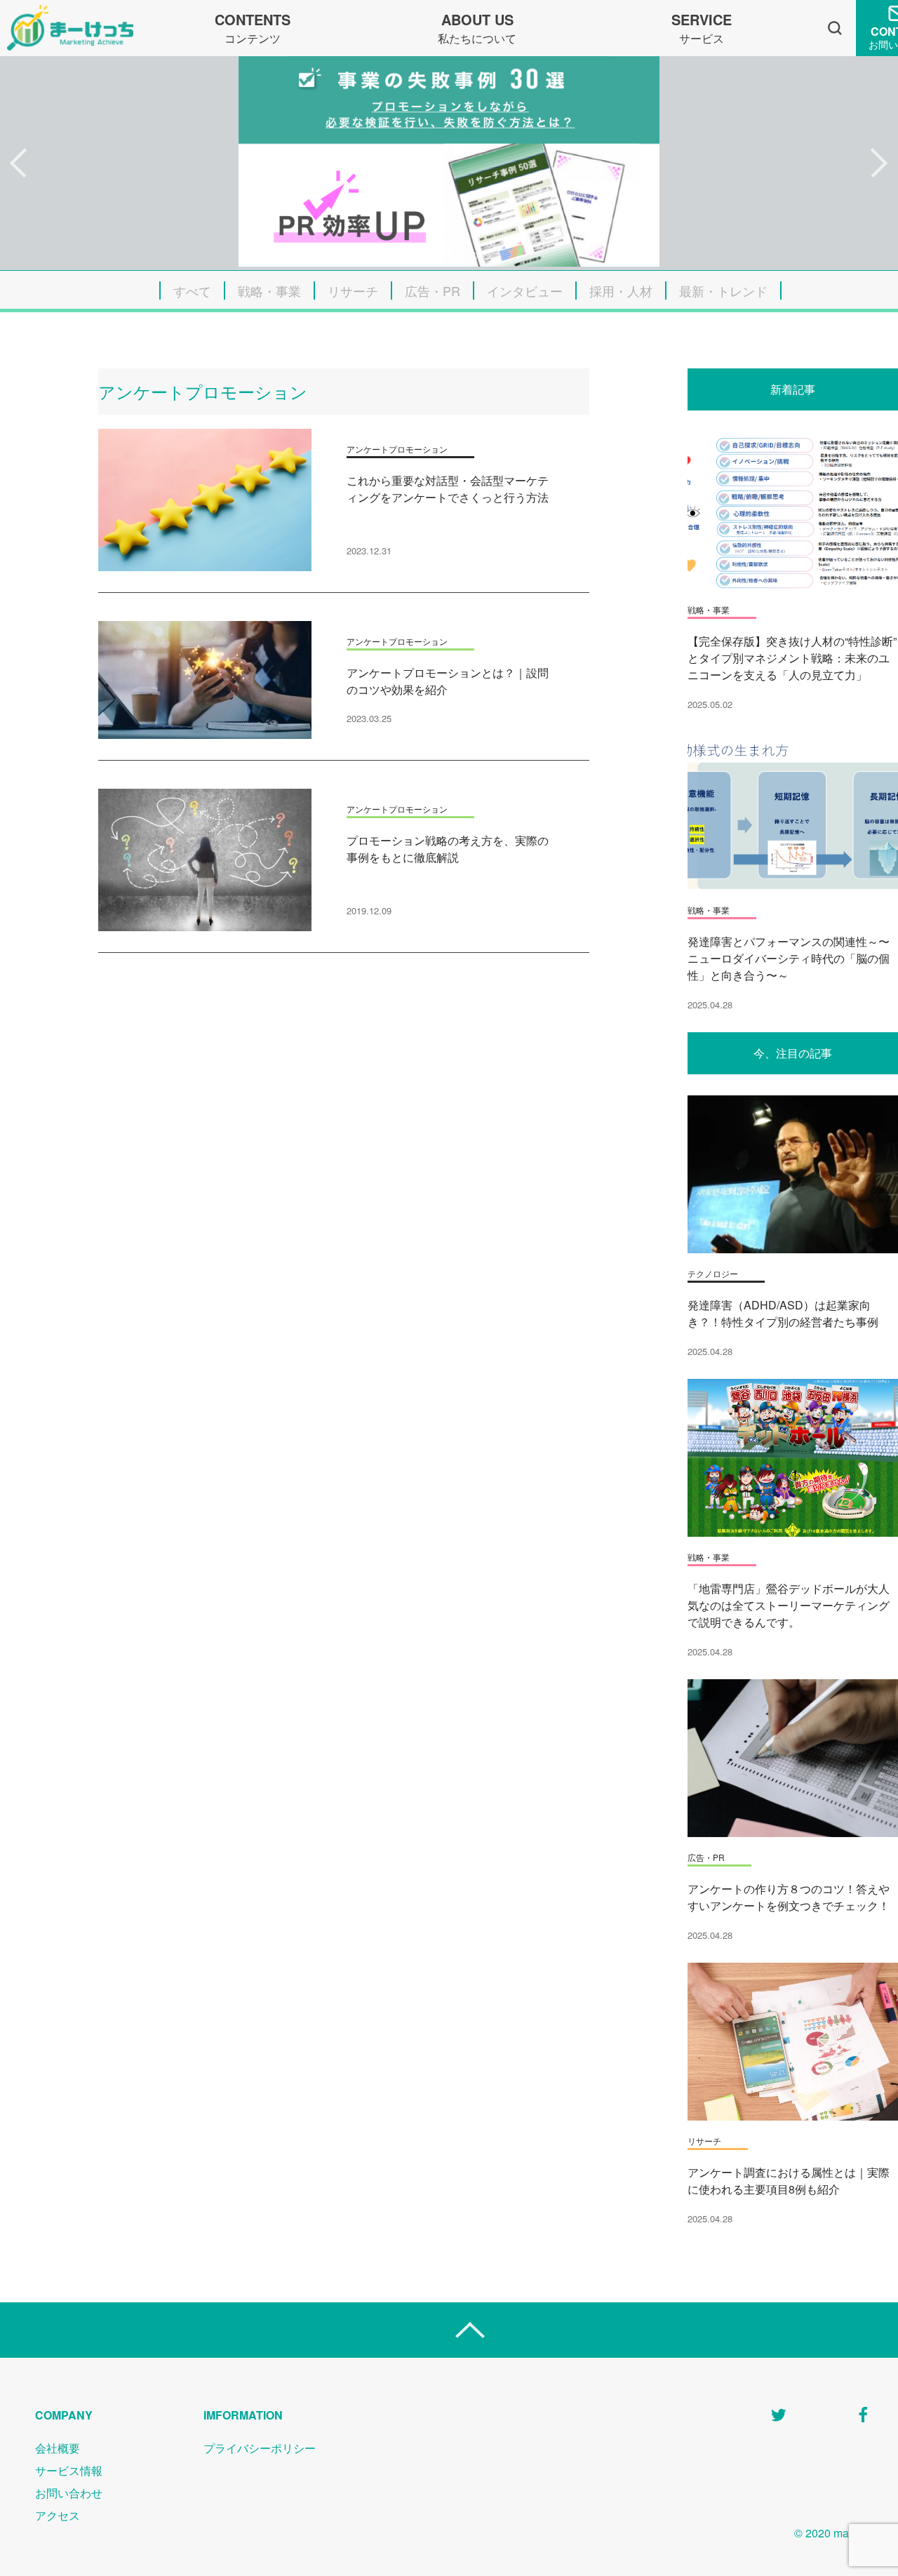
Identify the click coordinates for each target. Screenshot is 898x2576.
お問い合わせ (69, 2493)
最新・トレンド (723, 291)
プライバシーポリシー (260, 2448)
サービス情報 (69, 2470)
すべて (192, 291)
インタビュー (525, 291)
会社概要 (58, 2448)
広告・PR (433, 291)
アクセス (58, 2515)
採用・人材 (621, 291)
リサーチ (353, 291)
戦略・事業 (269, 291)
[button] (19, 163)
